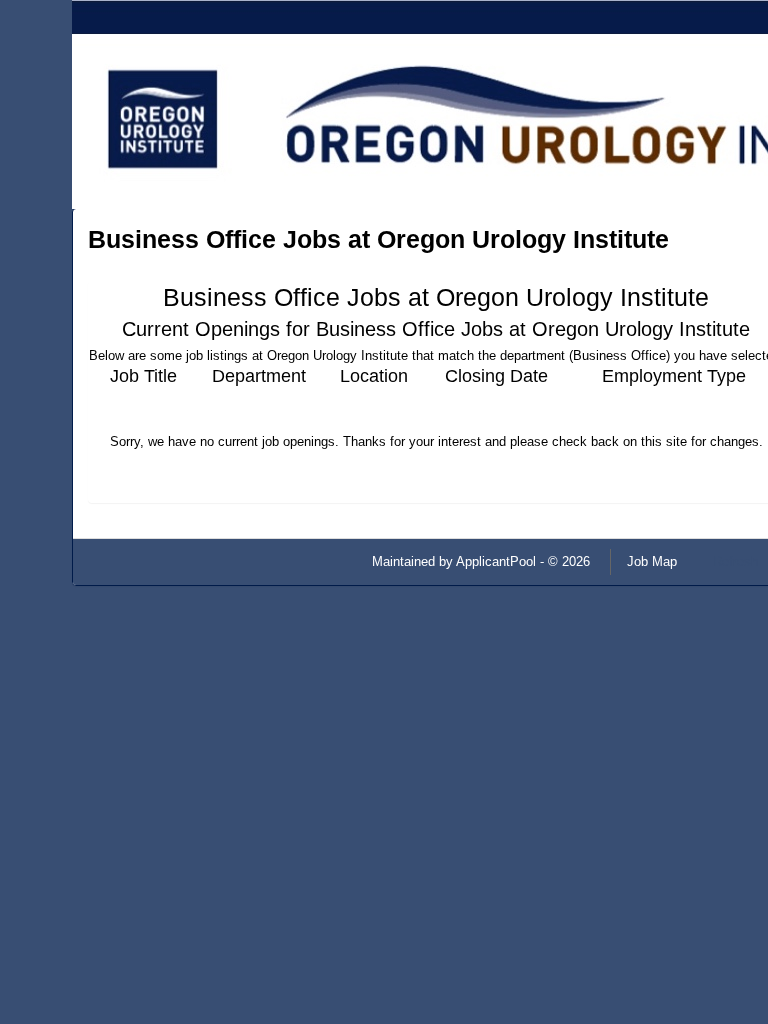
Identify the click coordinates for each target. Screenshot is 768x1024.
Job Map (652, 561)
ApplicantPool (496, 561)
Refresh (735, 561)
